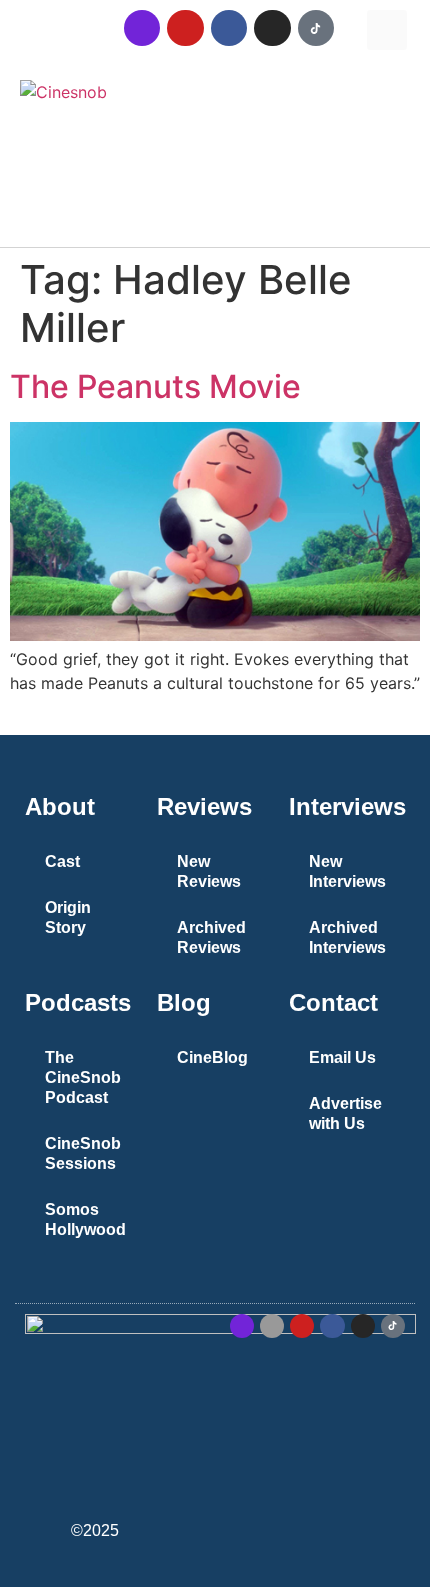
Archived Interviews (347, 937)
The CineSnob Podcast (83, 1077)
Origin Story (68, 917)
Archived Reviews (211, 937)
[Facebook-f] (332, 1326)
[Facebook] (229, 28)
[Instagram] (272, 28)
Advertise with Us (345, 1113)
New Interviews (347, 871)
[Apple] (272, 1326)
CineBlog (212, 1057)
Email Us (342, 1057)
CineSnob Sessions (83, 1153)
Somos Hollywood (85, 1219)
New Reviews (209, 871)
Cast (62, 861)
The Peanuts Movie (155, 386)
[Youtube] (185, 28)
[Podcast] (142, 28)
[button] (387, 30)
